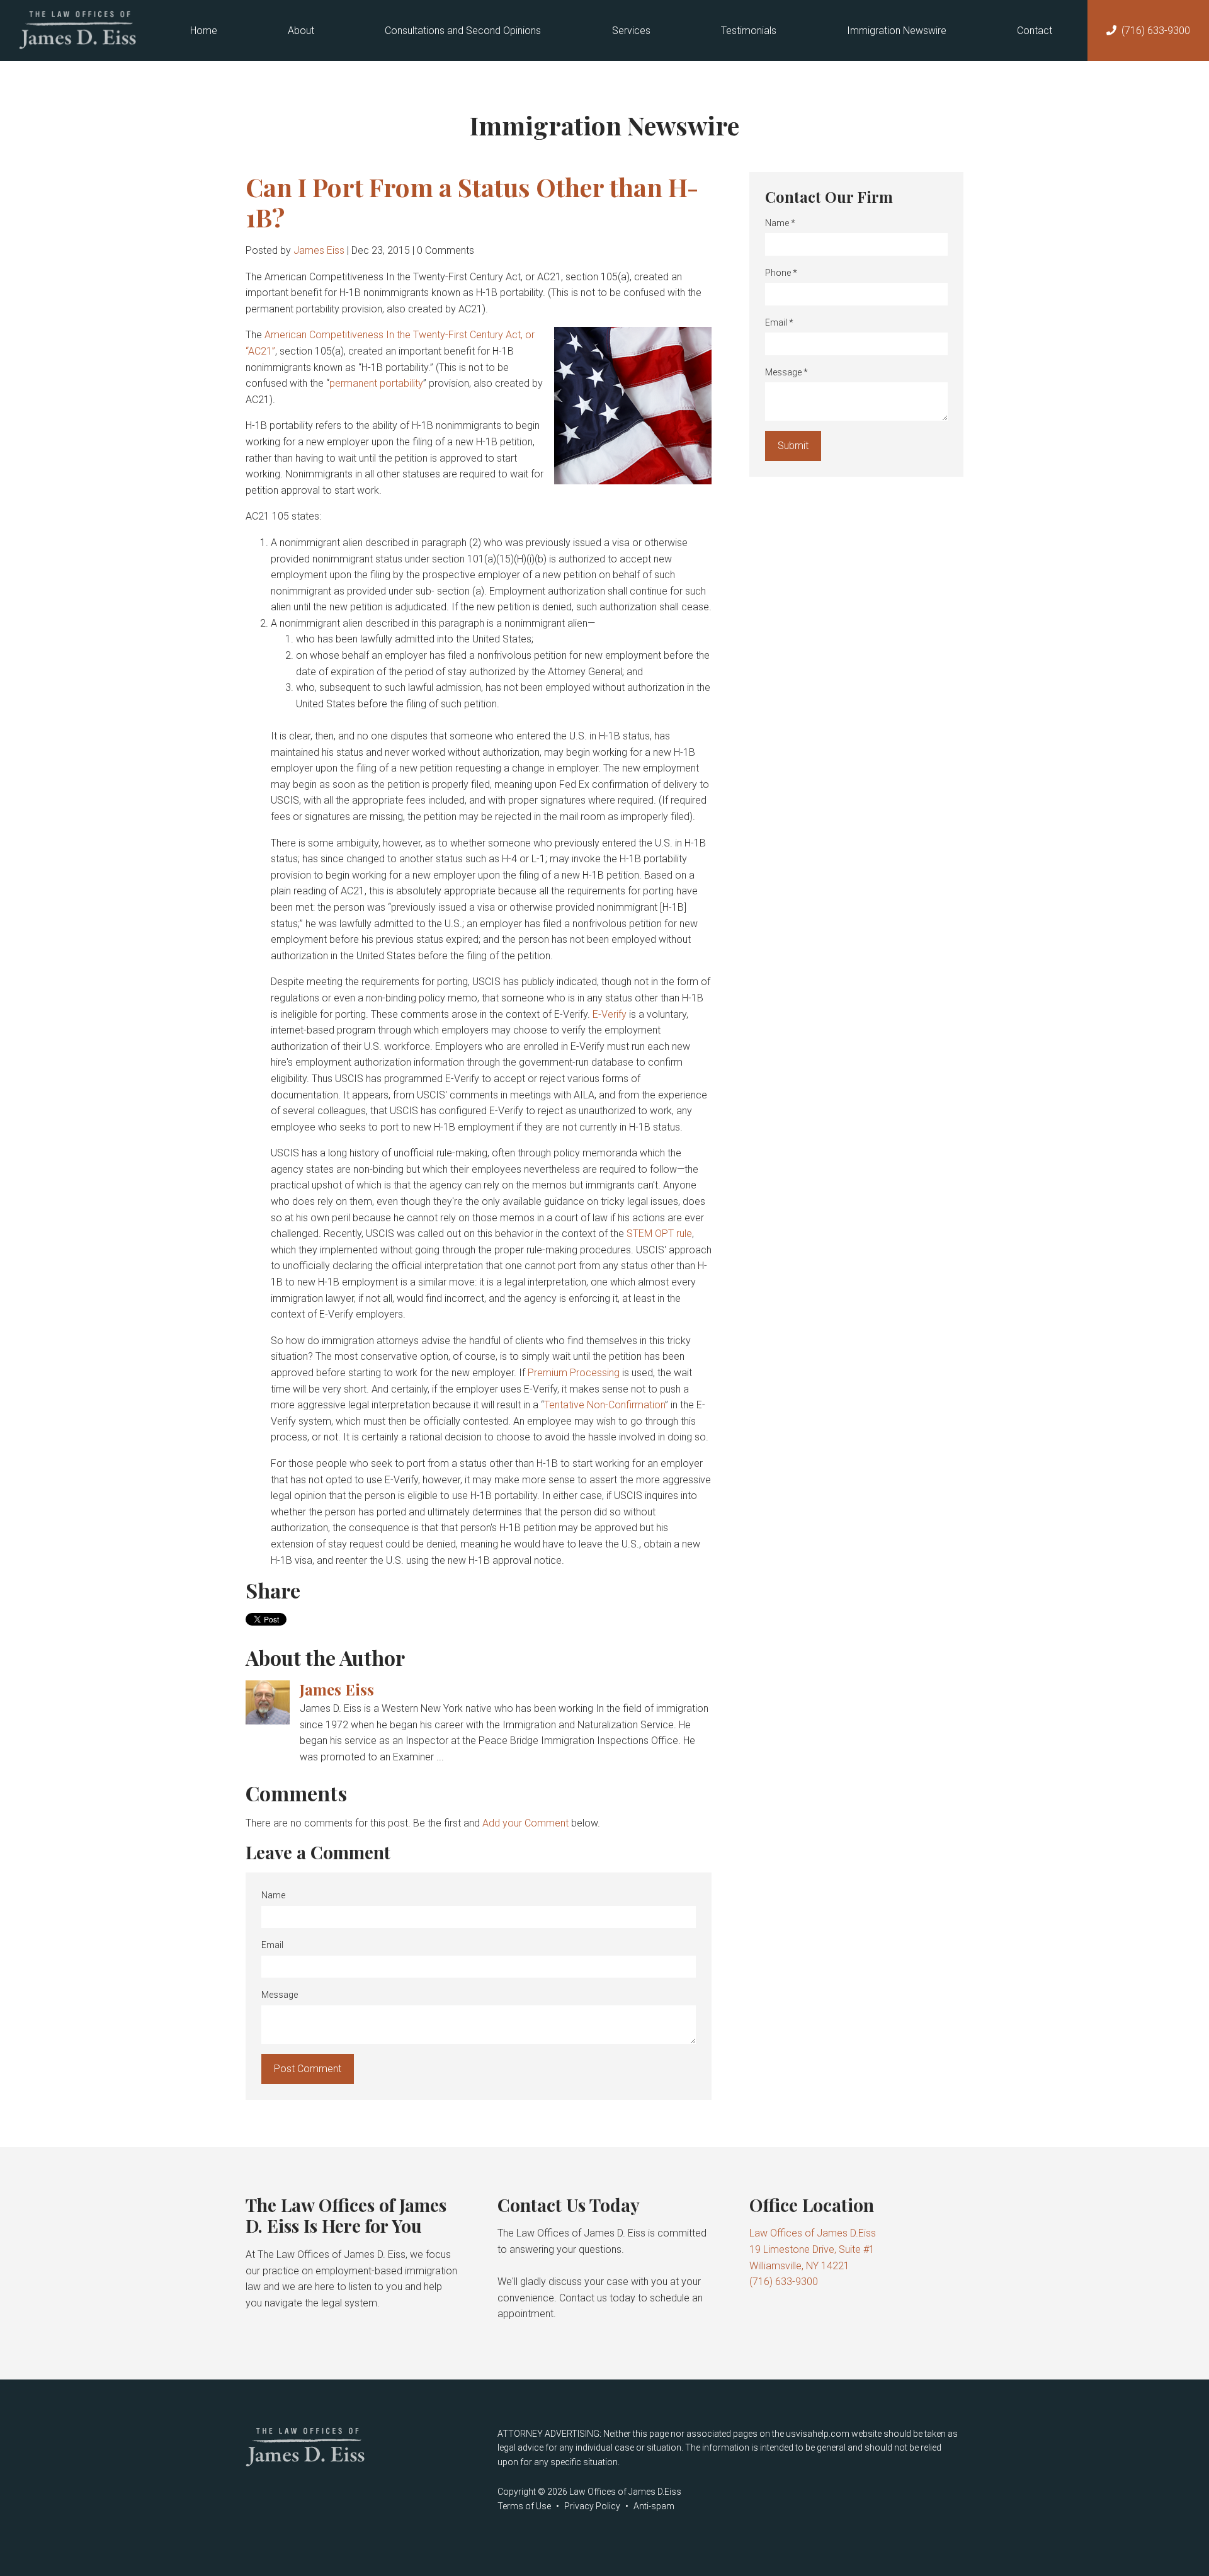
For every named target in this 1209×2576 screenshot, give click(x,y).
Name (273, 1895)
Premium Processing (574, 1373)
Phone (781, 273)
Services (631, 31)
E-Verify (610, 1014)
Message (280, 1995)
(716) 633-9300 (1156, 31)
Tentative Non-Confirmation (604, 1405)
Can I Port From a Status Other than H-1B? (472, 202)
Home (204, 31)
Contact (1035, 31)
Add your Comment (525, 1823)
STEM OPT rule (659, 1234)
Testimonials (749, 31)
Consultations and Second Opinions (463, 31)
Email (272, 1945)
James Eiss (319, 250)
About (301, 31)
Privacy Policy (592, 2506)
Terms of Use (524, 2506)
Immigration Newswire (897, 31)
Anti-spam (654, 2506)
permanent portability (376, 383)
